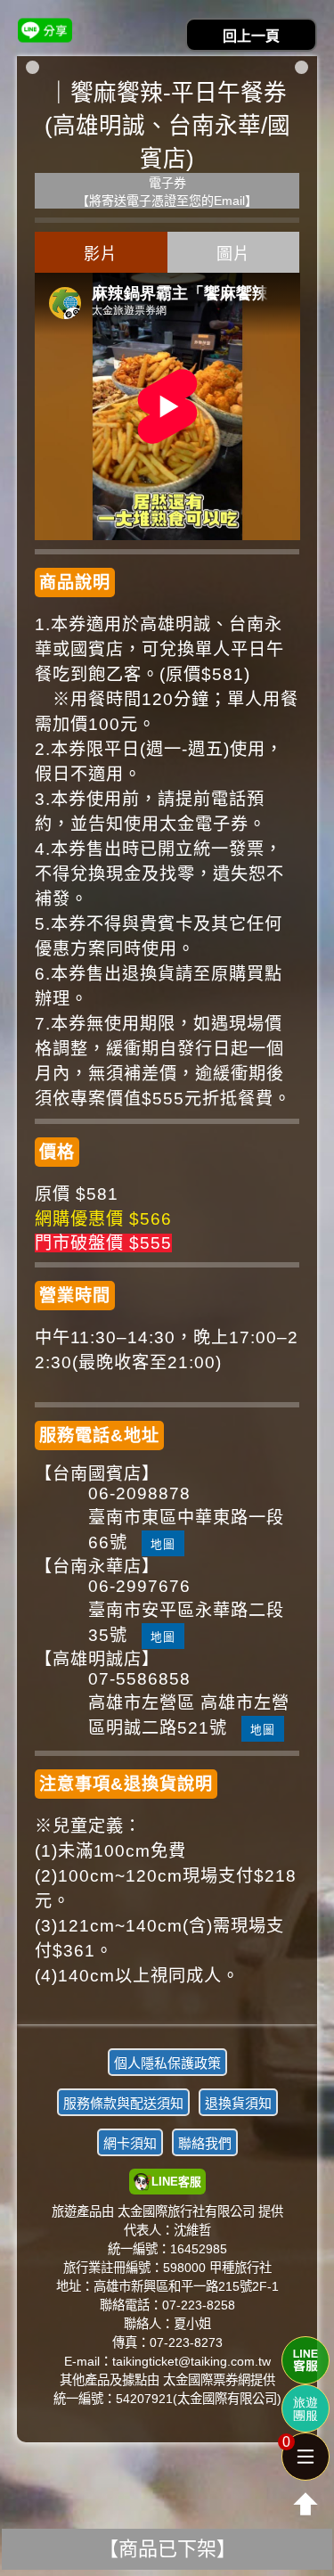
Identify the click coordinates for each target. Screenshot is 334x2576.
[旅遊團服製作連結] (305, 2408)
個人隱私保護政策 (167, 2063)
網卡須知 (130, 2143)
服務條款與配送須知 (123, 2103)
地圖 (163, 1544)
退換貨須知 (238, 2103)
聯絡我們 (205, 2143)
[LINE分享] (45, 30)
